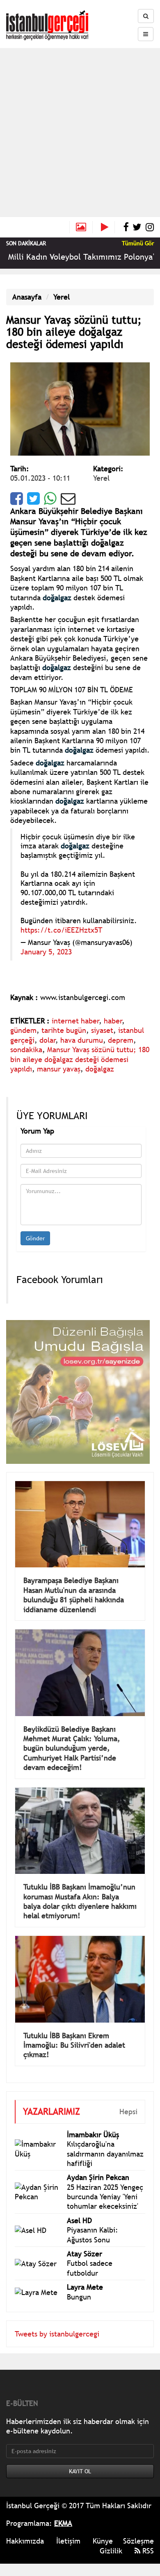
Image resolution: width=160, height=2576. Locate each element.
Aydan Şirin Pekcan (98, 2177)
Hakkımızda (25, 2541)
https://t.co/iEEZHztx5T (61, 930)
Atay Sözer (85, 2254)
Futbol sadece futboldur (90, 2268)
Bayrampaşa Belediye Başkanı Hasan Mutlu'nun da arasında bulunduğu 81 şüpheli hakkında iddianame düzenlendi (74, 1595)
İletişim (68, 2541)
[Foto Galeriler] (81, 227)
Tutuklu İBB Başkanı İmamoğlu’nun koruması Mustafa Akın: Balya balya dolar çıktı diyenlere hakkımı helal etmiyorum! (80, 1901)
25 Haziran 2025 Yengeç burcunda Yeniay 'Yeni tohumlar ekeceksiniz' (105, 2197)
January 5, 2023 (46, 952)
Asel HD (79, 2220)
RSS (147, 2551)
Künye (103, 2541)
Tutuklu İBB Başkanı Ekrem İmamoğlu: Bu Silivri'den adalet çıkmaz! (74, 2045)
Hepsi (128, 2112)
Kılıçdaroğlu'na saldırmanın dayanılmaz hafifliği (105, 2154)
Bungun (79, 2297)
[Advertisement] (80, 132)
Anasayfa (27, 297)
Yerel (62, 297)
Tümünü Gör (138, 243)
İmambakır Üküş (93, 2135)
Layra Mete (85, 2287)
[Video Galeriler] (108, 227)
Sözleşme (138, 2541)
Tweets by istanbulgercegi (57, 2334)
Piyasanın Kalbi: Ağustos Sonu (93, 2235)
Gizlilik (111, 2551)
